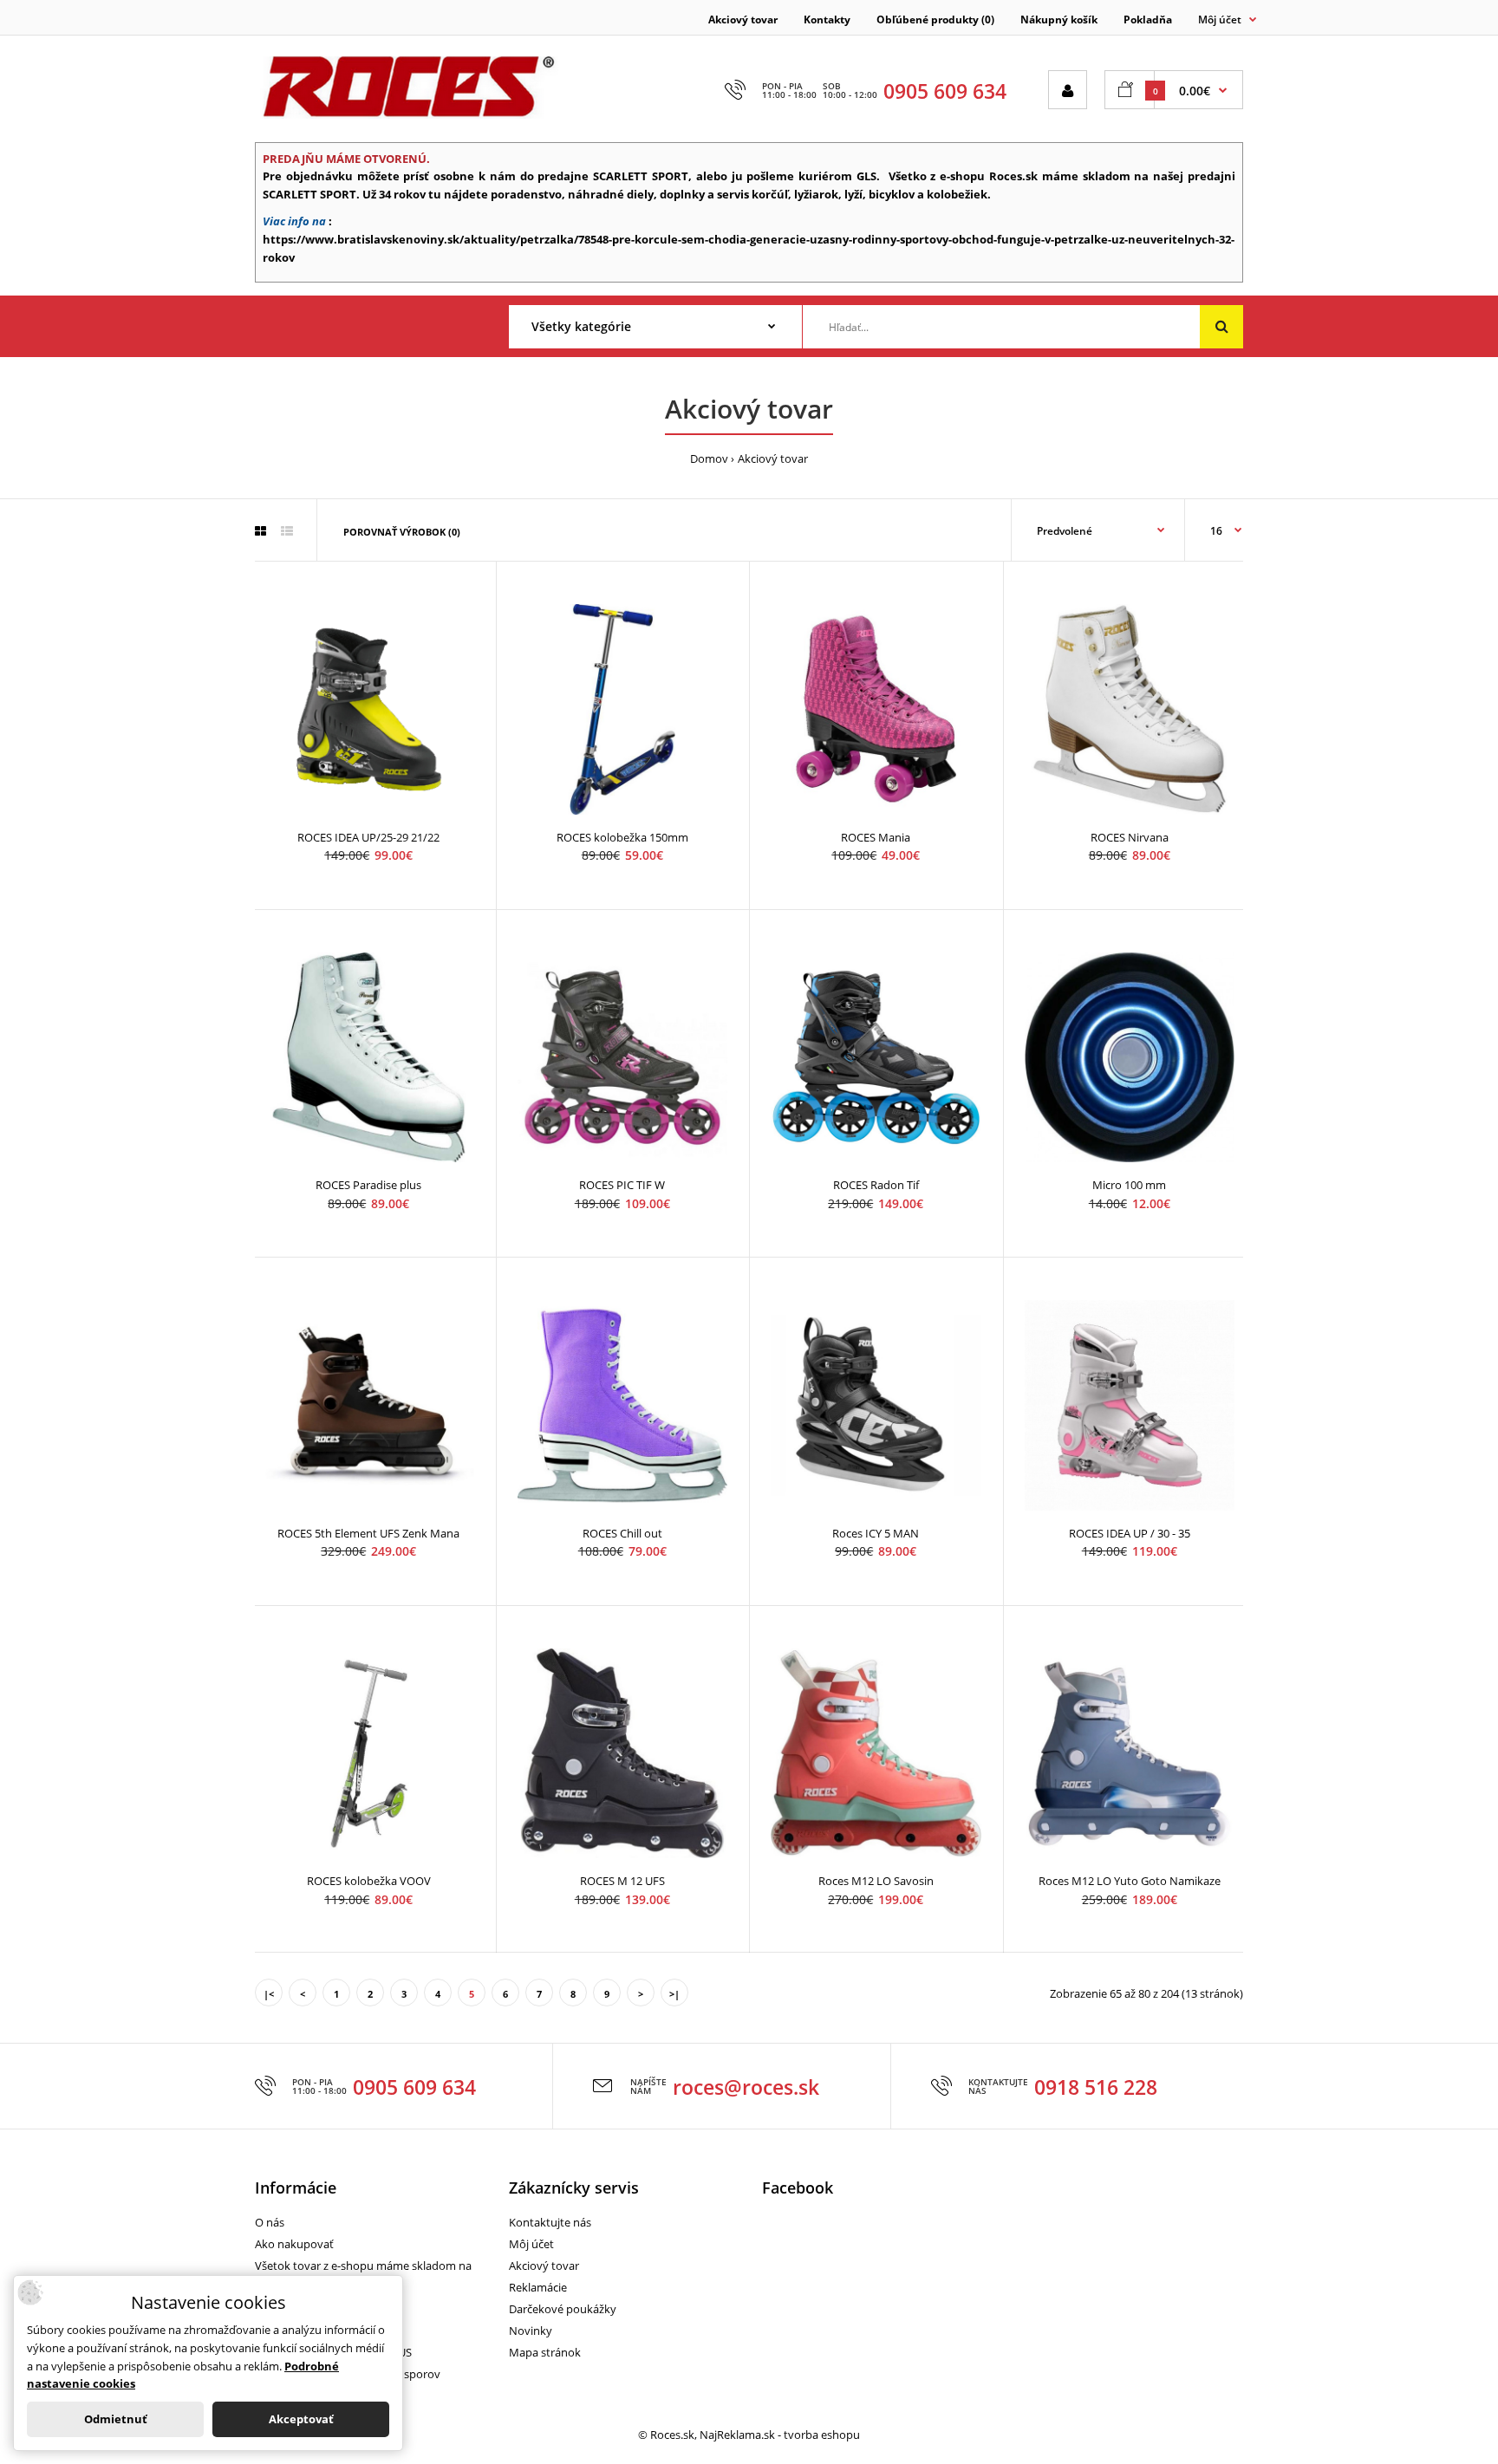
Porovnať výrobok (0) (402, 532)
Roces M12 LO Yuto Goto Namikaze (1130, 1881)
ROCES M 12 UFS (622, 1881)
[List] (287, 531)
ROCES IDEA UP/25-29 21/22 (368, 837)
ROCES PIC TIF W (622, 1185)
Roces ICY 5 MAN (876, 1533)
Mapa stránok (545, 2352)
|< (269, 1994)
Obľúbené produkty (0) (935, 20)
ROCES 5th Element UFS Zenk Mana (368, 1533)
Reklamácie (538, 2287)
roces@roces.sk (746, 2087)
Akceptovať (301, 2419)
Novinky (531, 2331)
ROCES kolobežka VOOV (369, 1881)
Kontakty (827, 20)
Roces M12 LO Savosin (876, 1881)
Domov (709, 458)
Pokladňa (1148, 20)
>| (674, 1994)
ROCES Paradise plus (368, 1185)
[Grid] (261, 531)
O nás (270, 2222)
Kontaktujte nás (550, 2222)
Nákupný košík (1059, 20)
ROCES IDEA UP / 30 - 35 (1130, 1533)
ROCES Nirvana (1130, 837)
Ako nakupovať (294, 2244)
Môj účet (531, 2244)
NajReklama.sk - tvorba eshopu (780, 2435)
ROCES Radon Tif (876, 1185)
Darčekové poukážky (563, 2309)
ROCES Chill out (622, 1533)
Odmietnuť (116, 2419)
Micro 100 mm (1129, 1185)
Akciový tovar (743, 20)
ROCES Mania (876, 837)
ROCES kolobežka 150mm (622, 837)
